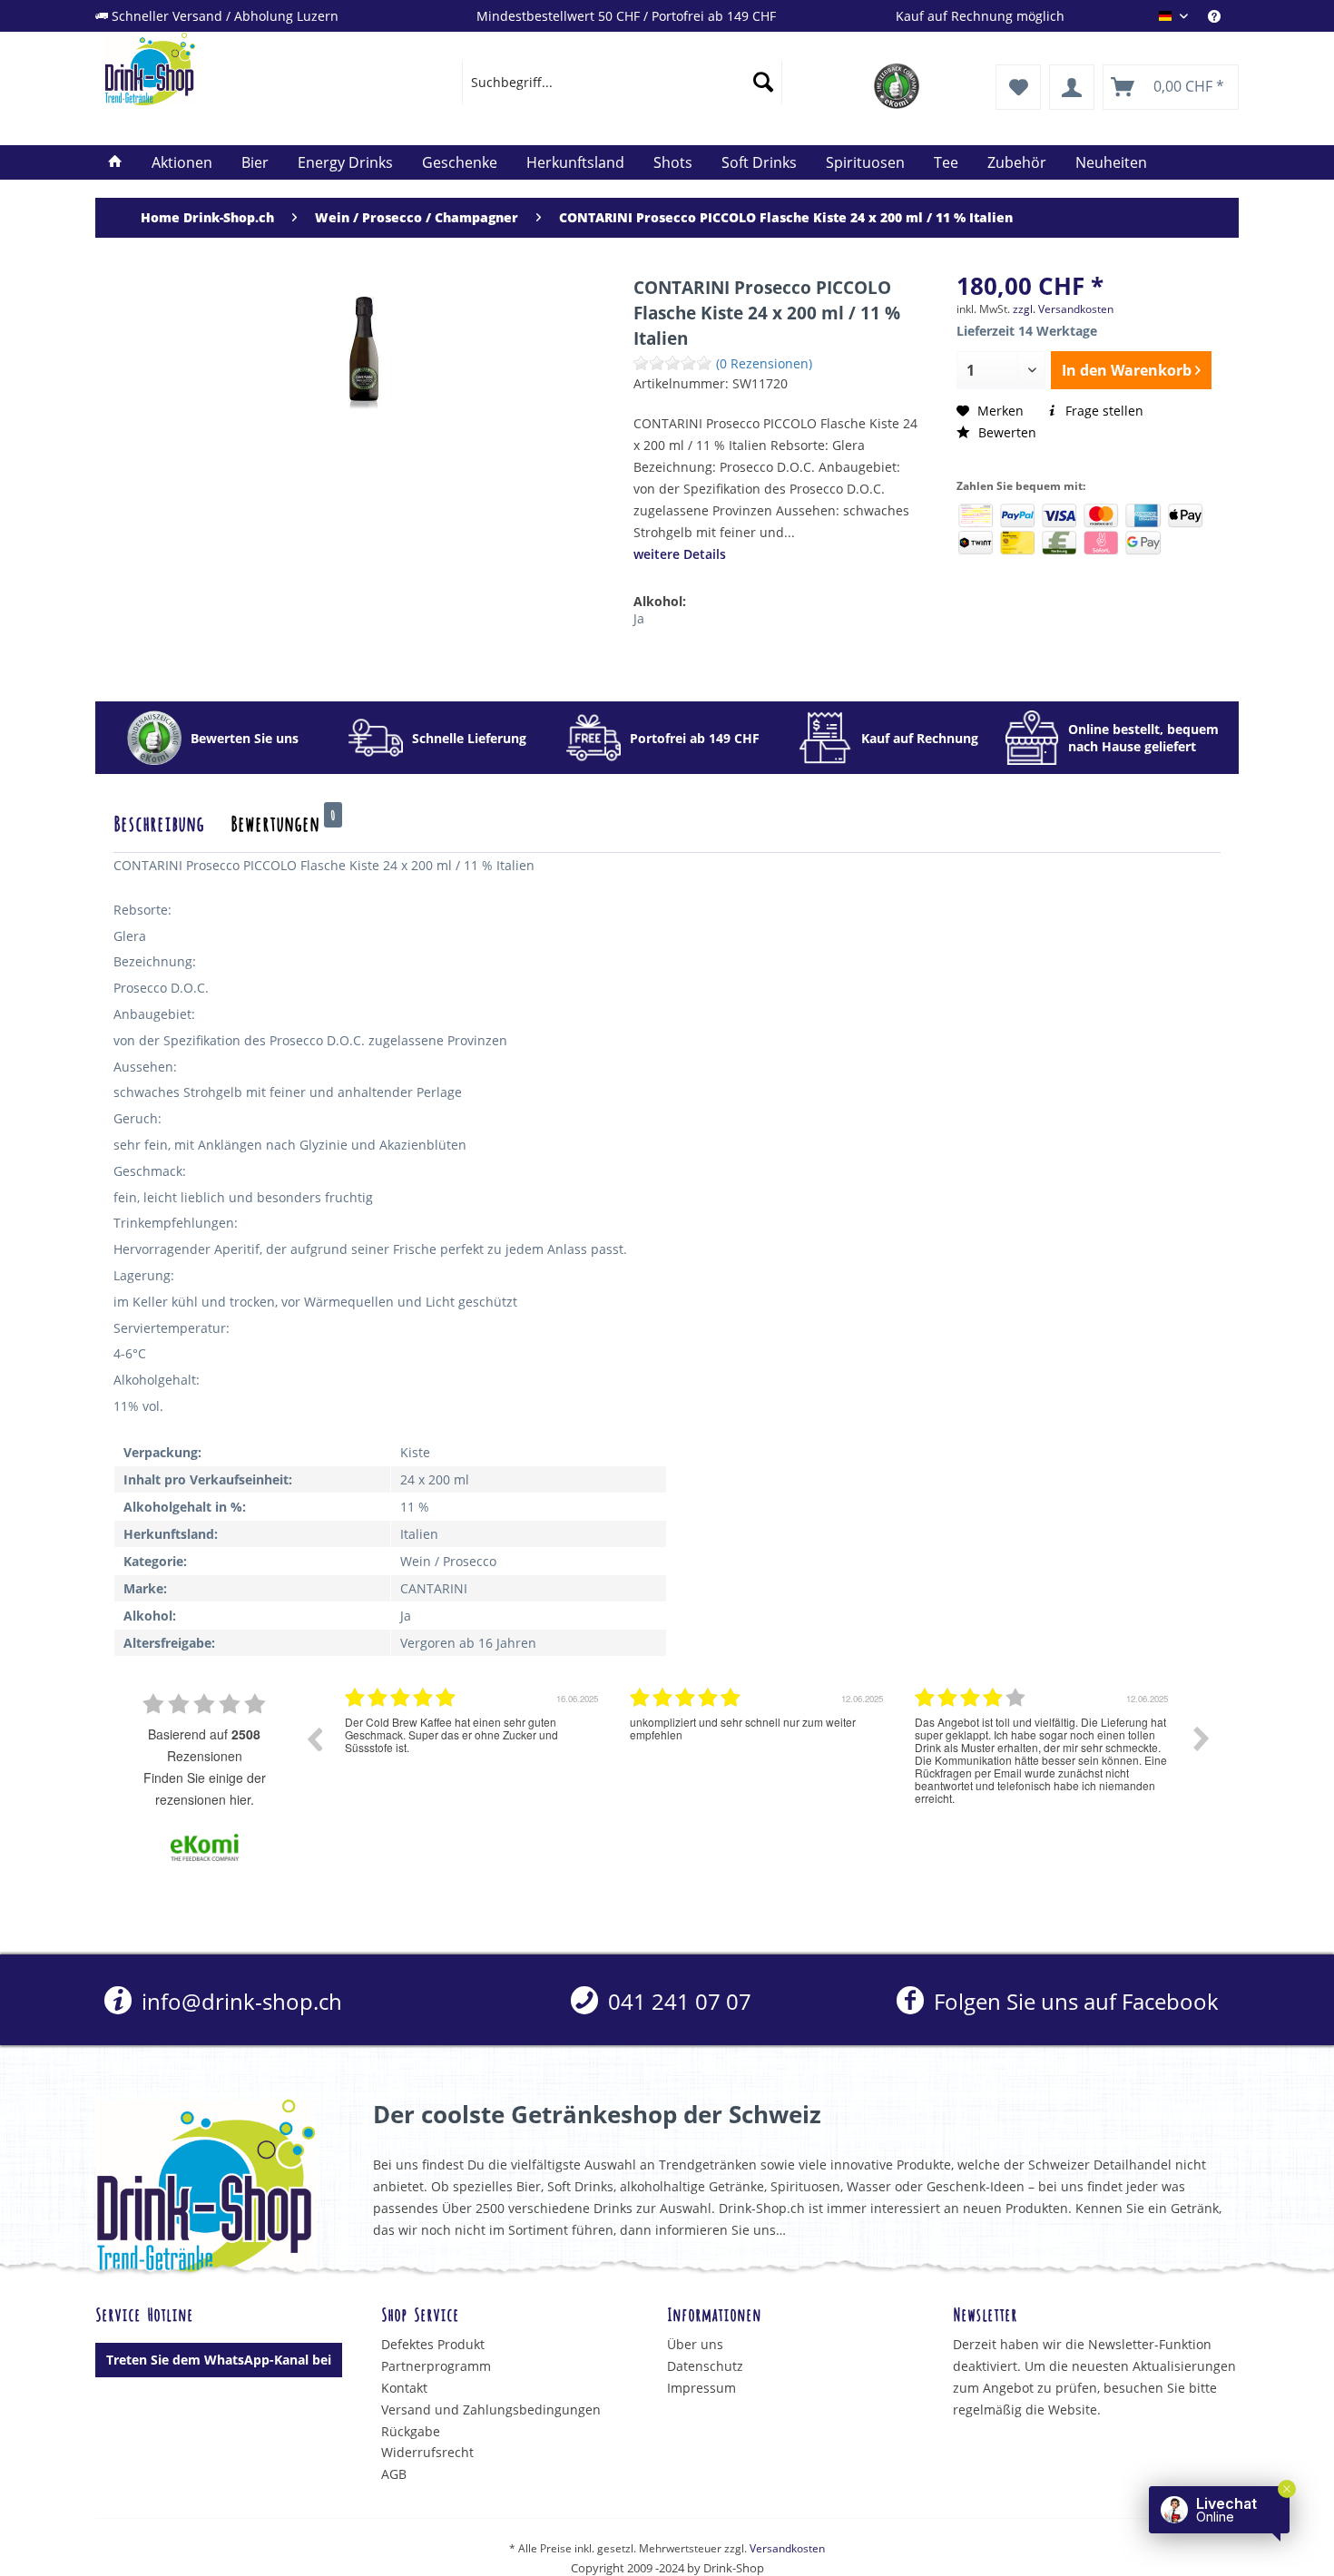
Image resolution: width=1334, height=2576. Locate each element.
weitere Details (680, 554)
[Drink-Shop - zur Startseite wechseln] (241, 69)
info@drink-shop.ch (239, 2001)
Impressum (701, 2388)
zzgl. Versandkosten (1063, 309)
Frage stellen (1103, 411)
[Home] (115, 162)
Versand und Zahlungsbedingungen (491, 2409)
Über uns (695, 2344)
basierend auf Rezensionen (204, 1745)
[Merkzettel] (1018, 87)
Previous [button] (314, 1739)
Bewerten (1005, 432)
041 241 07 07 (677, 2001)
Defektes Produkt (433, 2344)
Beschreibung (159, 822)
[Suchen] (763, 82)
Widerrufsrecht (427, 2452)
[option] (474, 1752)
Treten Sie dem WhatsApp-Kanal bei (219, 2360)
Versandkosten (787, 2548)
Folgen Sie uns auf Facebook (1073, 2001)
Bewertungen (283, 822)
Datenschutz (705, 2366)
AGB (394, 2474)
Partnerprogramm (436, 2366)
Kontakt (404, 2388)
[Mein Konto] (1072, 87)
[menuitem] (1223, 16)
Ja (639, 618)
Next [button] (1202, 1739)
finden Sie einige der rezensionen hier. (205, 1788)
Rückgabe (411, 2431)
